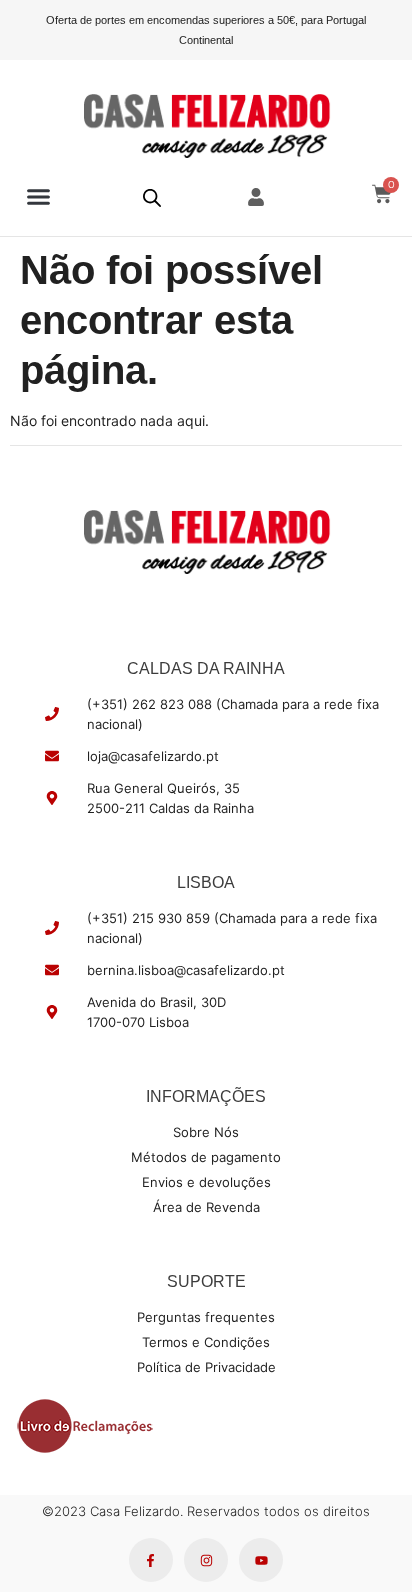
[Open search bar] (152, 197)
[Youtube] (261, 1560)
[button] (39, 197)
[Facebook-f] (151, 1560)
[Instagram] (206, 1560)
